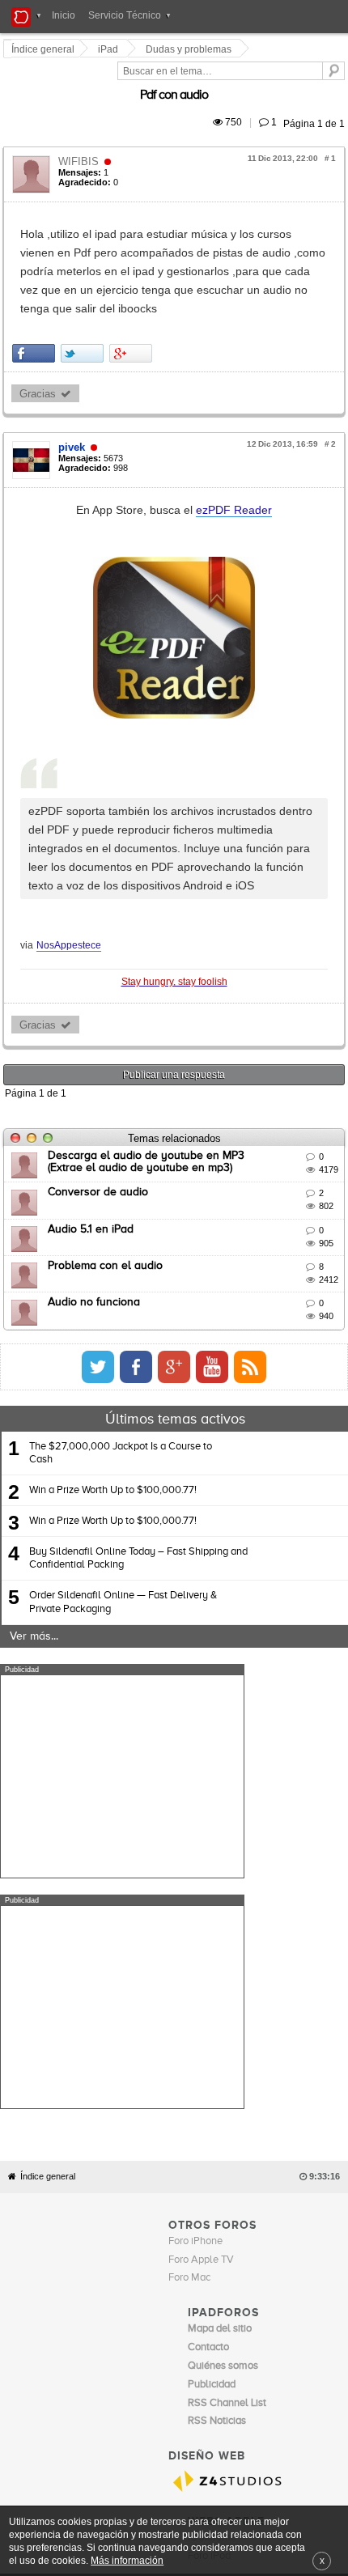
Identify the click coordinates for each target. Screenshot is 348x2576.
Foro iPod (209, 2233)
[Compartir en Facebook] (36, 297)
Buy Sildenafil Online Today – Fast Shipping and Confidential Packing (138, 1466)
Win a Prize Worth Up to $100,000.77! (113, 1397)
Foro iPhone (195, 1918)
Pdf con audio (302, 77)
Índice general (48, 1854)
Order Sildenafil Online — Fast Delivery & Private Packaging (123, 1510)
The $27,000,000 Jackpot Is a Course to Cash (121, 1360)
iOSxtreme (212, 2215)
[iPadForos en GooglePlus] (302, 1274)
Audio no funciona (96, 1210)
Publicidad (234, 2265)
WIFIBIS (81, 143)
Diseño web (284, 2265)
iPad (110, 49)
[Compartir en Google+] (133, 297)
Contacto (189, 2265)
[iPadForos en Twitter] (226, 1274)
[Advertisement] (122, 1684)
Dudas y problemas (191, 49)
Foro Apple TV (201, 1936)
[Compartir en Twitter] (85, 297)
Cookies (148, 2265)
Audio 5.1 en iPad (93, 1136)
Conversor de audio (100, 1100)
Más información (127, 2560)
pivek (74, 391)
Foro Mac (189, 1955)
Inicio (64, 15)
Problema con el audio (108, 1173)
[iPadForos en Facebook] (264, 1274)
